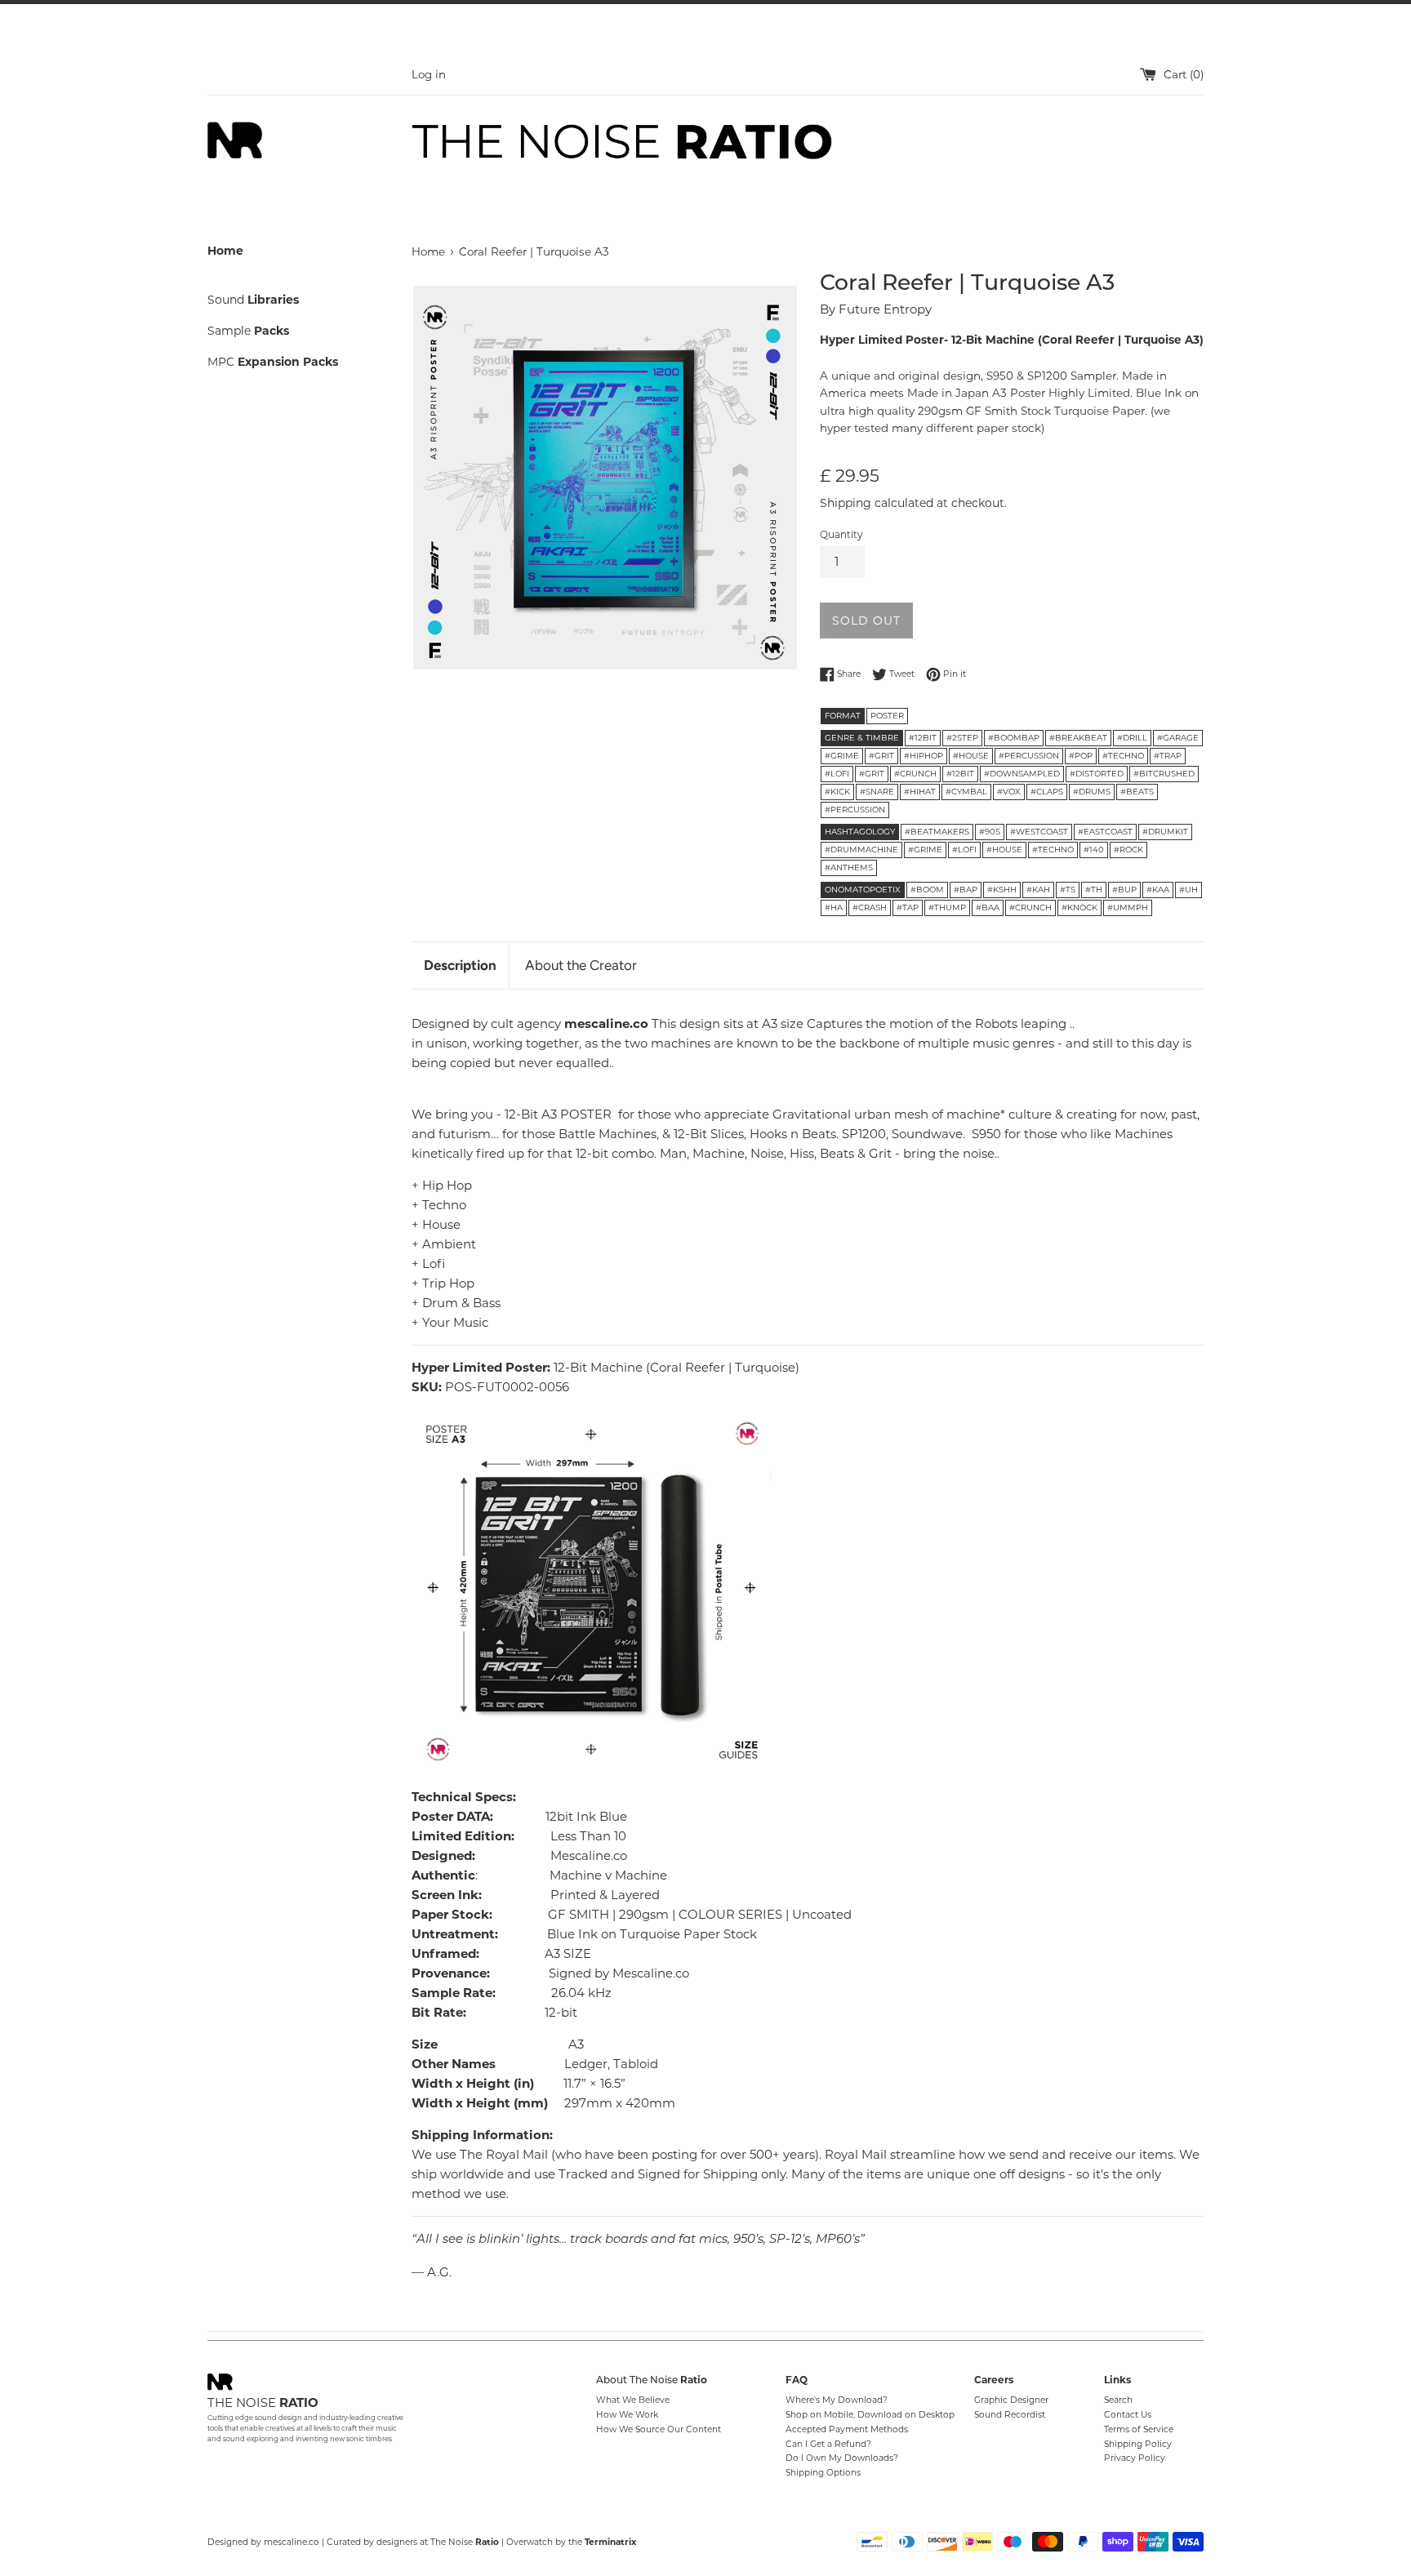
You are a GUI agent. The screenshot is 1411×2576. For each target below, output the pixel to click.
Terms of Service (1139, 2429)
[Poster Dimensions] (592, 1589)
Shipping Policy (1138, 2444)
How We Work (627, 2415)
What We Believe (633, 2400)
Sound (253, 300)
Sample (248, 331)
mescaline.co (292, 2542)
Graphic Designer (1011, 2400)
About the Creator (581, 965)
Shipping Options (823, 2473)
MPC (273, 362)
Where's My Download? (837, 2400)
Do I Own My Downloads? (842, 2458)
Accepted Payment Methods (847, 2429)
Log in (429, 74)
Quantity (841, 534)
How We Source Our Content (659, 2429)
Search (1118, 2400)
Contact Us (1128, 2415)
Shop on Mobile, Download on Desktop (870, 2415)
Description (460, 965)
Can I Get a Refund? (828, 2444)
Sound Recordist (1010, 2415)
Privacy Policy (1135, 2458)
